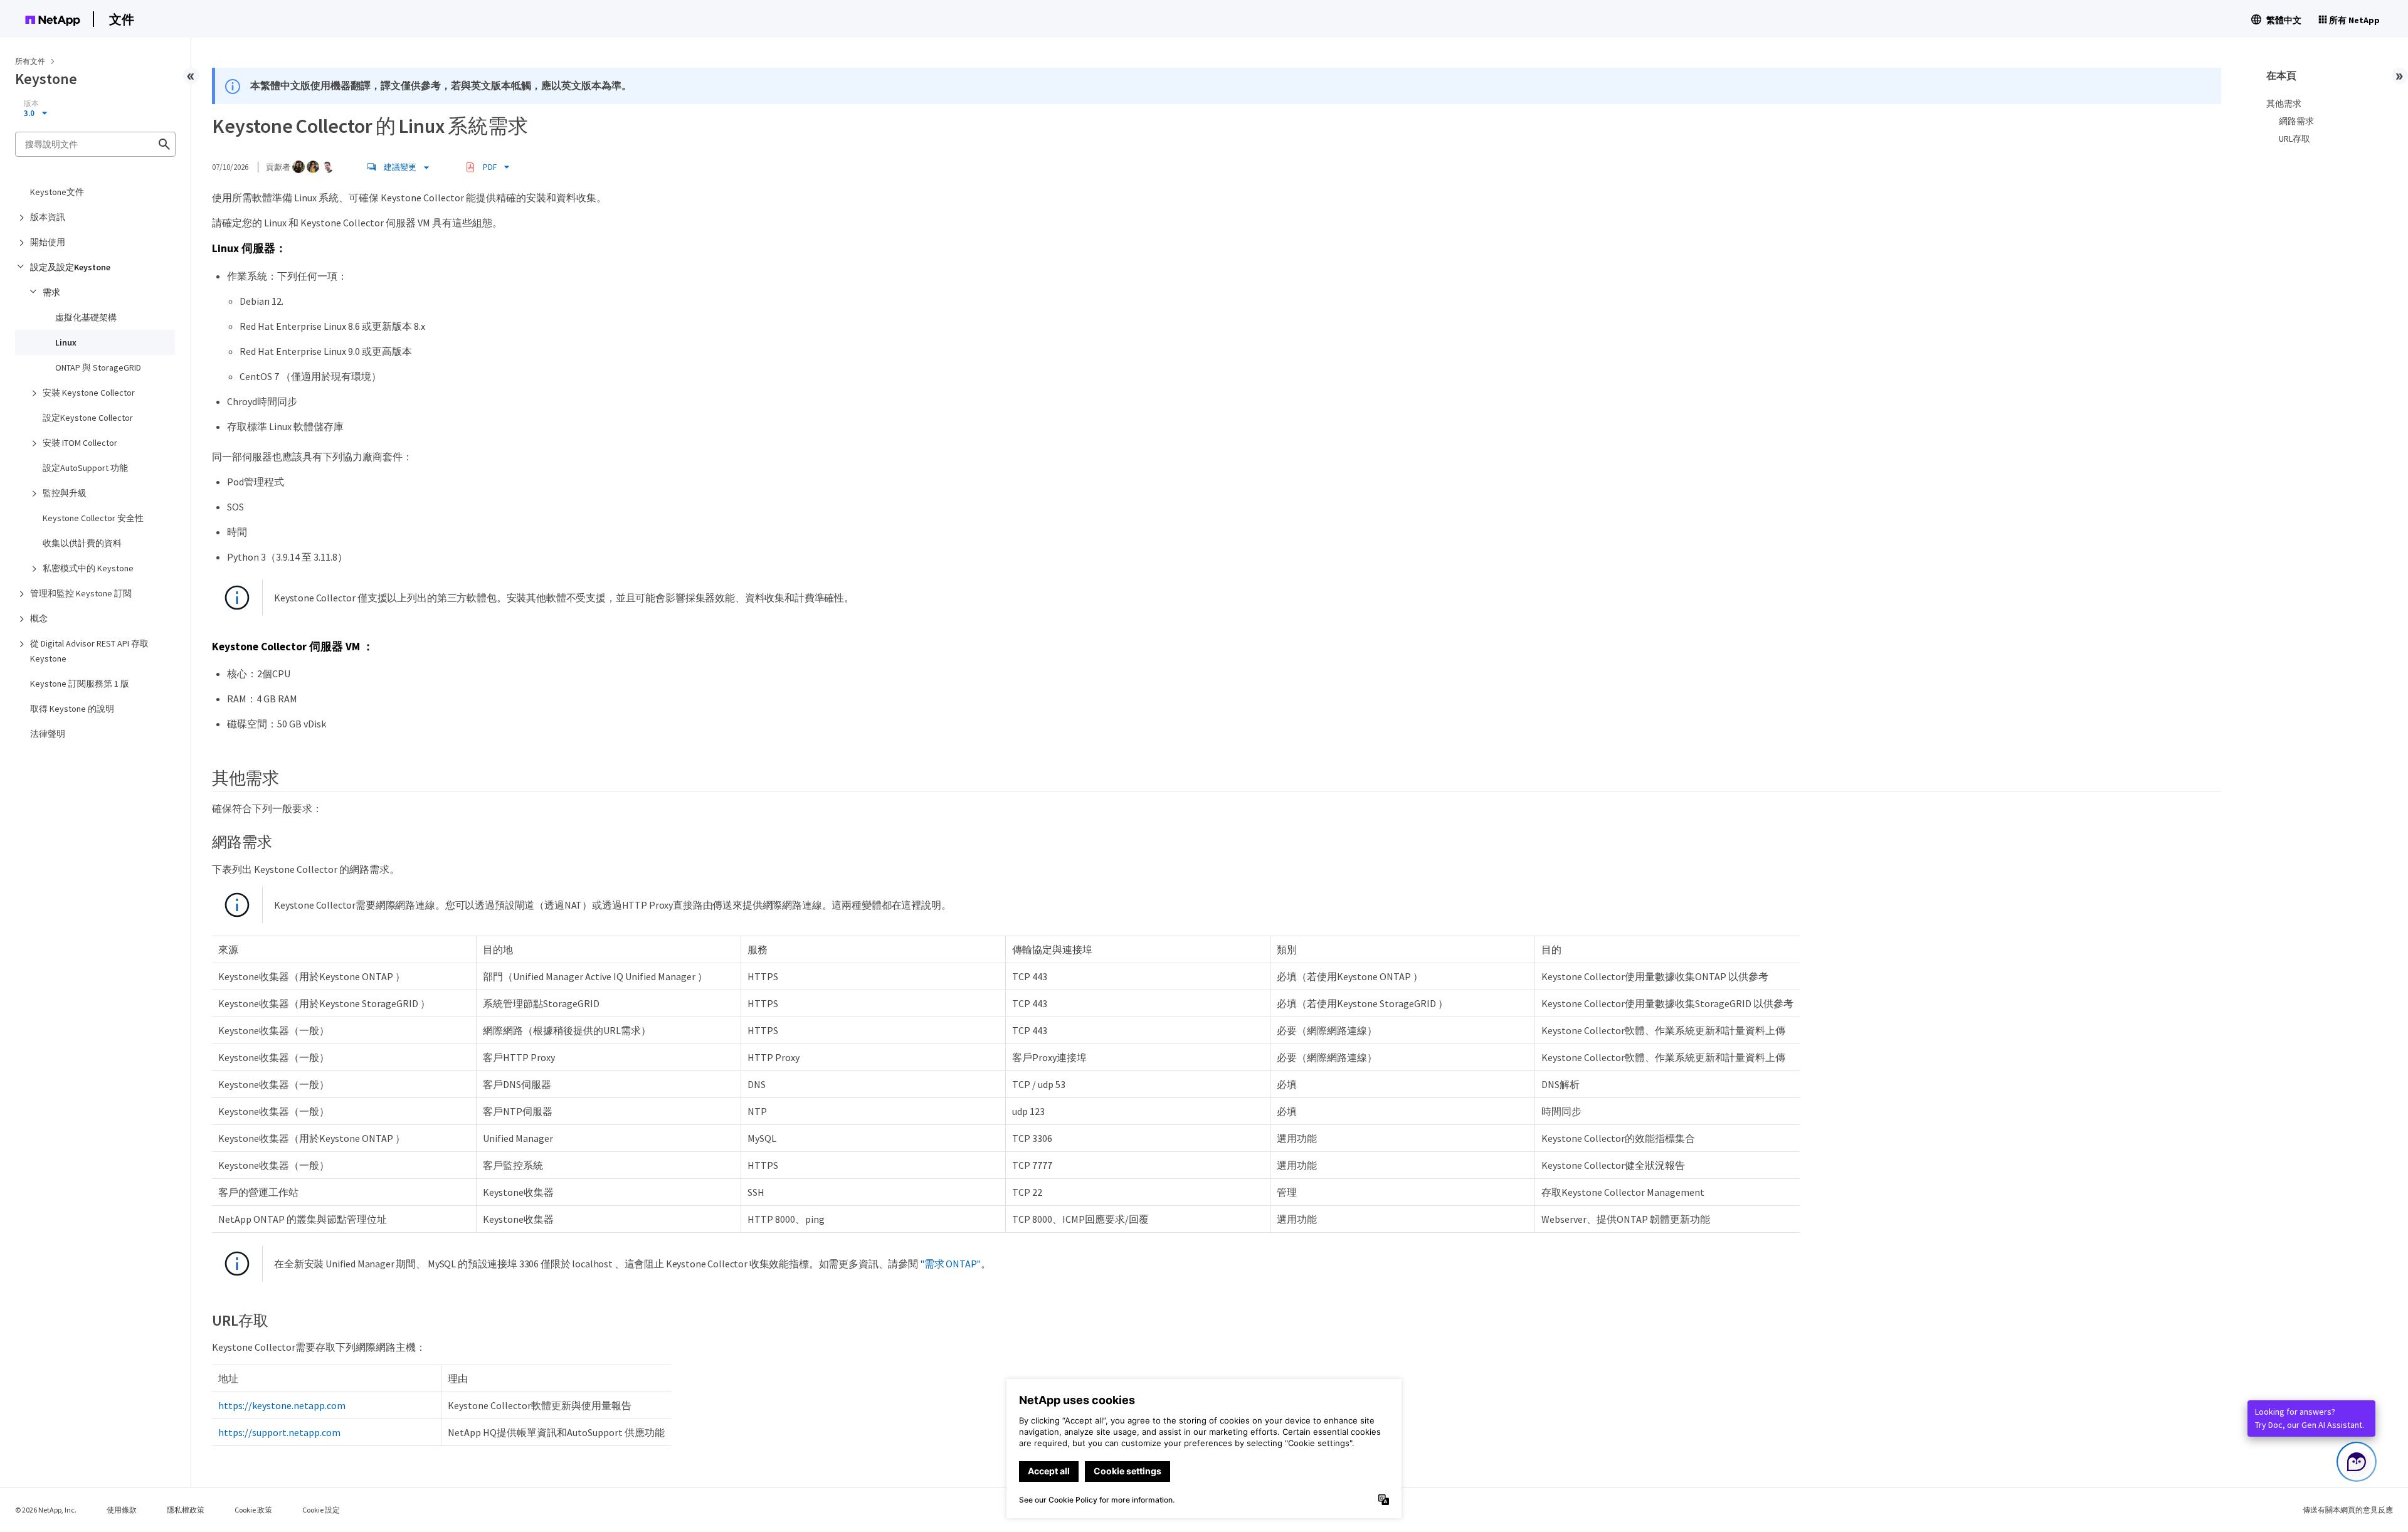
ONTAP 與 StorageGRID (98, 367)
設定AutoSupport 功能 (85, 468)
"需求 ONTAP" (950, 1264)
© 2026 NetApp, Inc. (46, 1510)
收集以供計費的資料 (82, 543)
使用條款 (122, 1510)
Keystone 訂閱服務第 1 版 (80, 684)
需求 (51, 292)
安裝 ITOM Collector (80, 443)
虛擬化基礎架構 (86, 317)
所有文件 (30, 61)
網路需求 (2296, 121)
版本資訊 (48, 217)
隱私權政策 (186, 1510)
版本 (31, 103)
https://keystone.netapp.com (282, 1405)
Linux (66, 342)
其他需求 (2284, 103)
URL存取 (2294, 139)
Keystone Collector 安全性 (93, 518)
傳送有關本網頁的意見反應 (2348, 1510)
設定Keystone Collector (88, 418)
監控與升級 (65, 493)
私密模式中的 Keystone (88, 568)
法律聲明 (48, 734)
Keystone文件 (57, 192)
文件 (122, 19)
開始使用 (48, 242)
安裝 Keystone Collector (89, 393)
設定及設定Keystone (70, 267)
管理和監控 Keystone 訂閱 (81, 593)
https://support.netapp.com (279, 1432)
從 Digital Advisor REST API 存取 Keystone (89, 651)
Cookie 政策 (253, 1510)
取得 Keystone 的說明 (72, 709)
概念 (39, 618)
